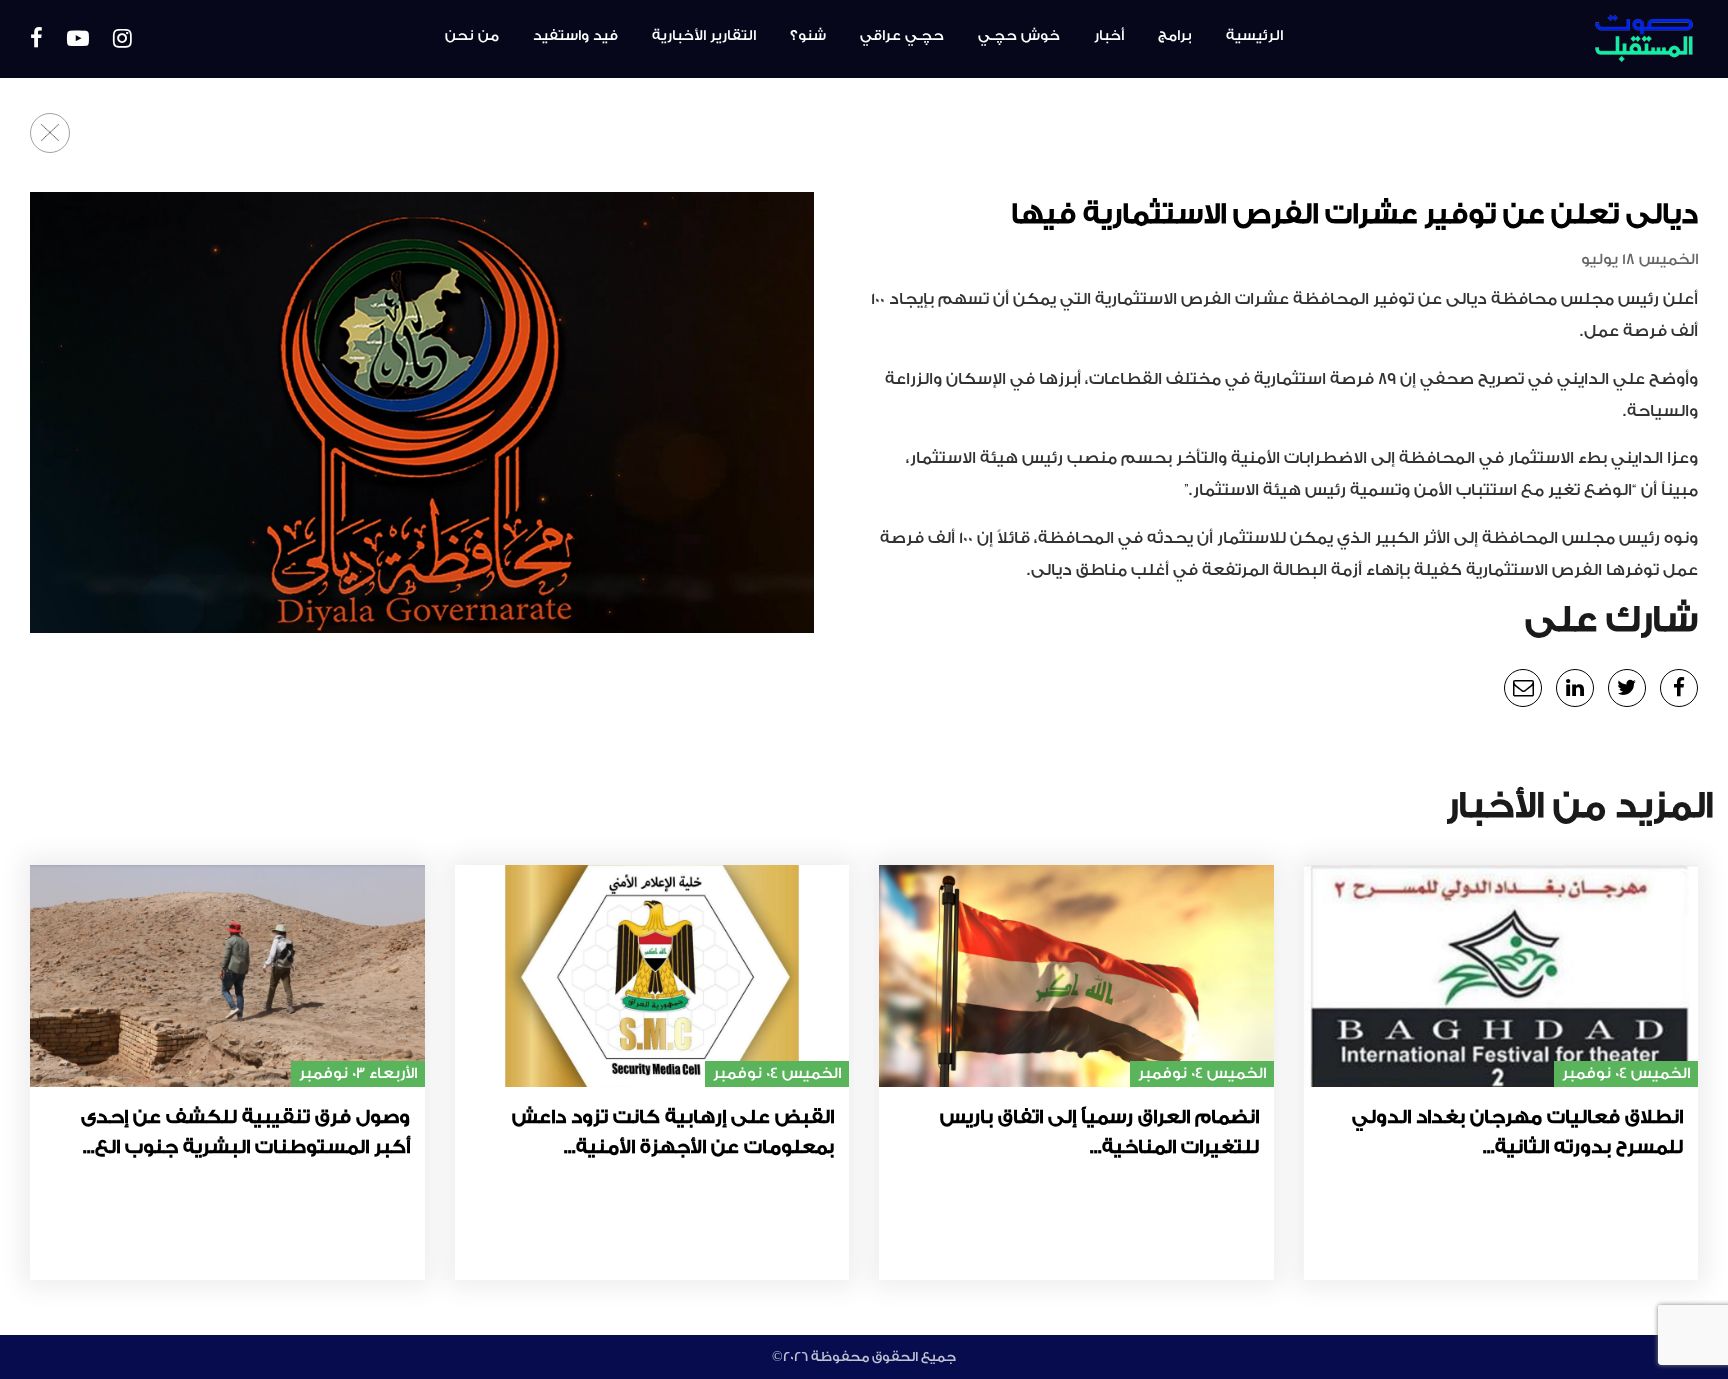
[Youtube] (78, 39)
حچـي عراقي (902, 36)
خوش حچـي (1019, 36)
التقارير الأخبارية (704, 36)
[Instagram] (122, 39)
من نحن (472, 36)
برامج (1175, 36)
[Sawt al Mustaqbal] (1571, 39)
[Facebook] (36, 39)
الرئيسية (1254, 36)
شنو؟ (808, 36)
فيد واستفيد (575, 36)
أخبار (1109, 36)
